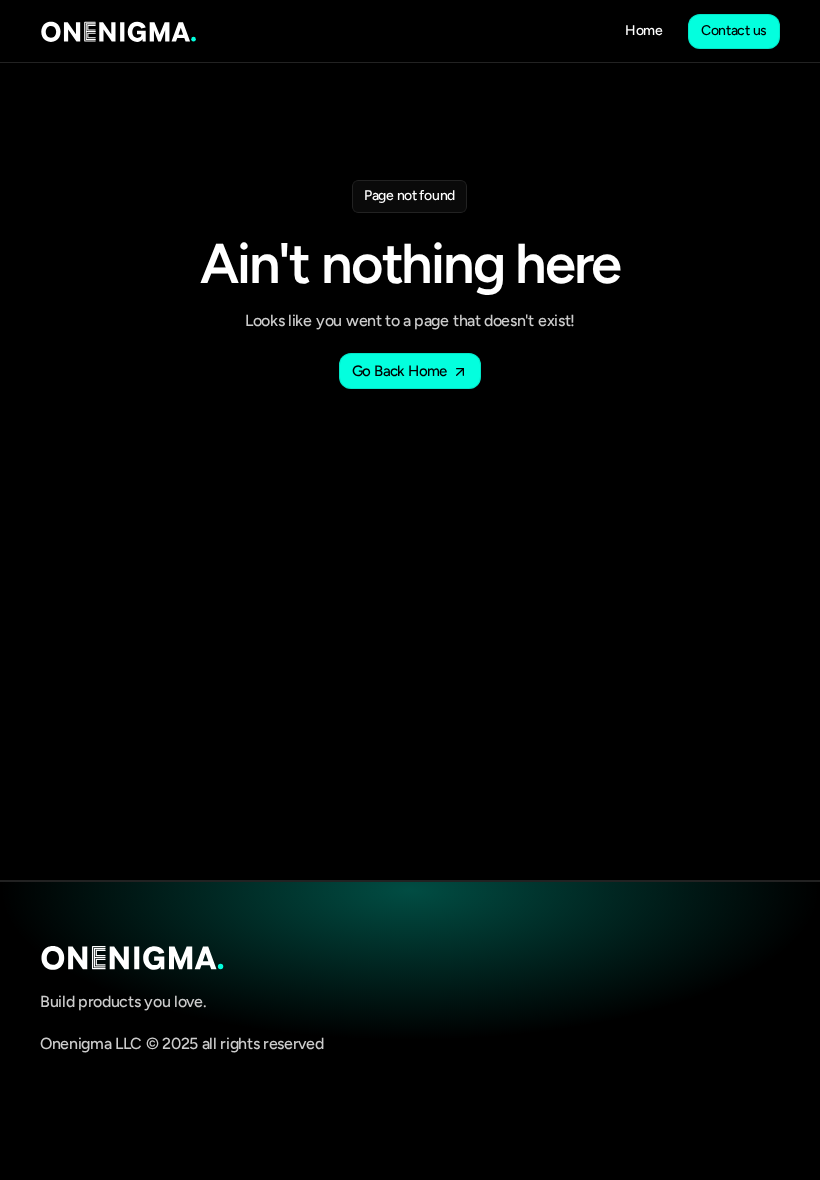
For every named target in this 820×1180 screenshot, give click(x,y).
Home (644, 30)
